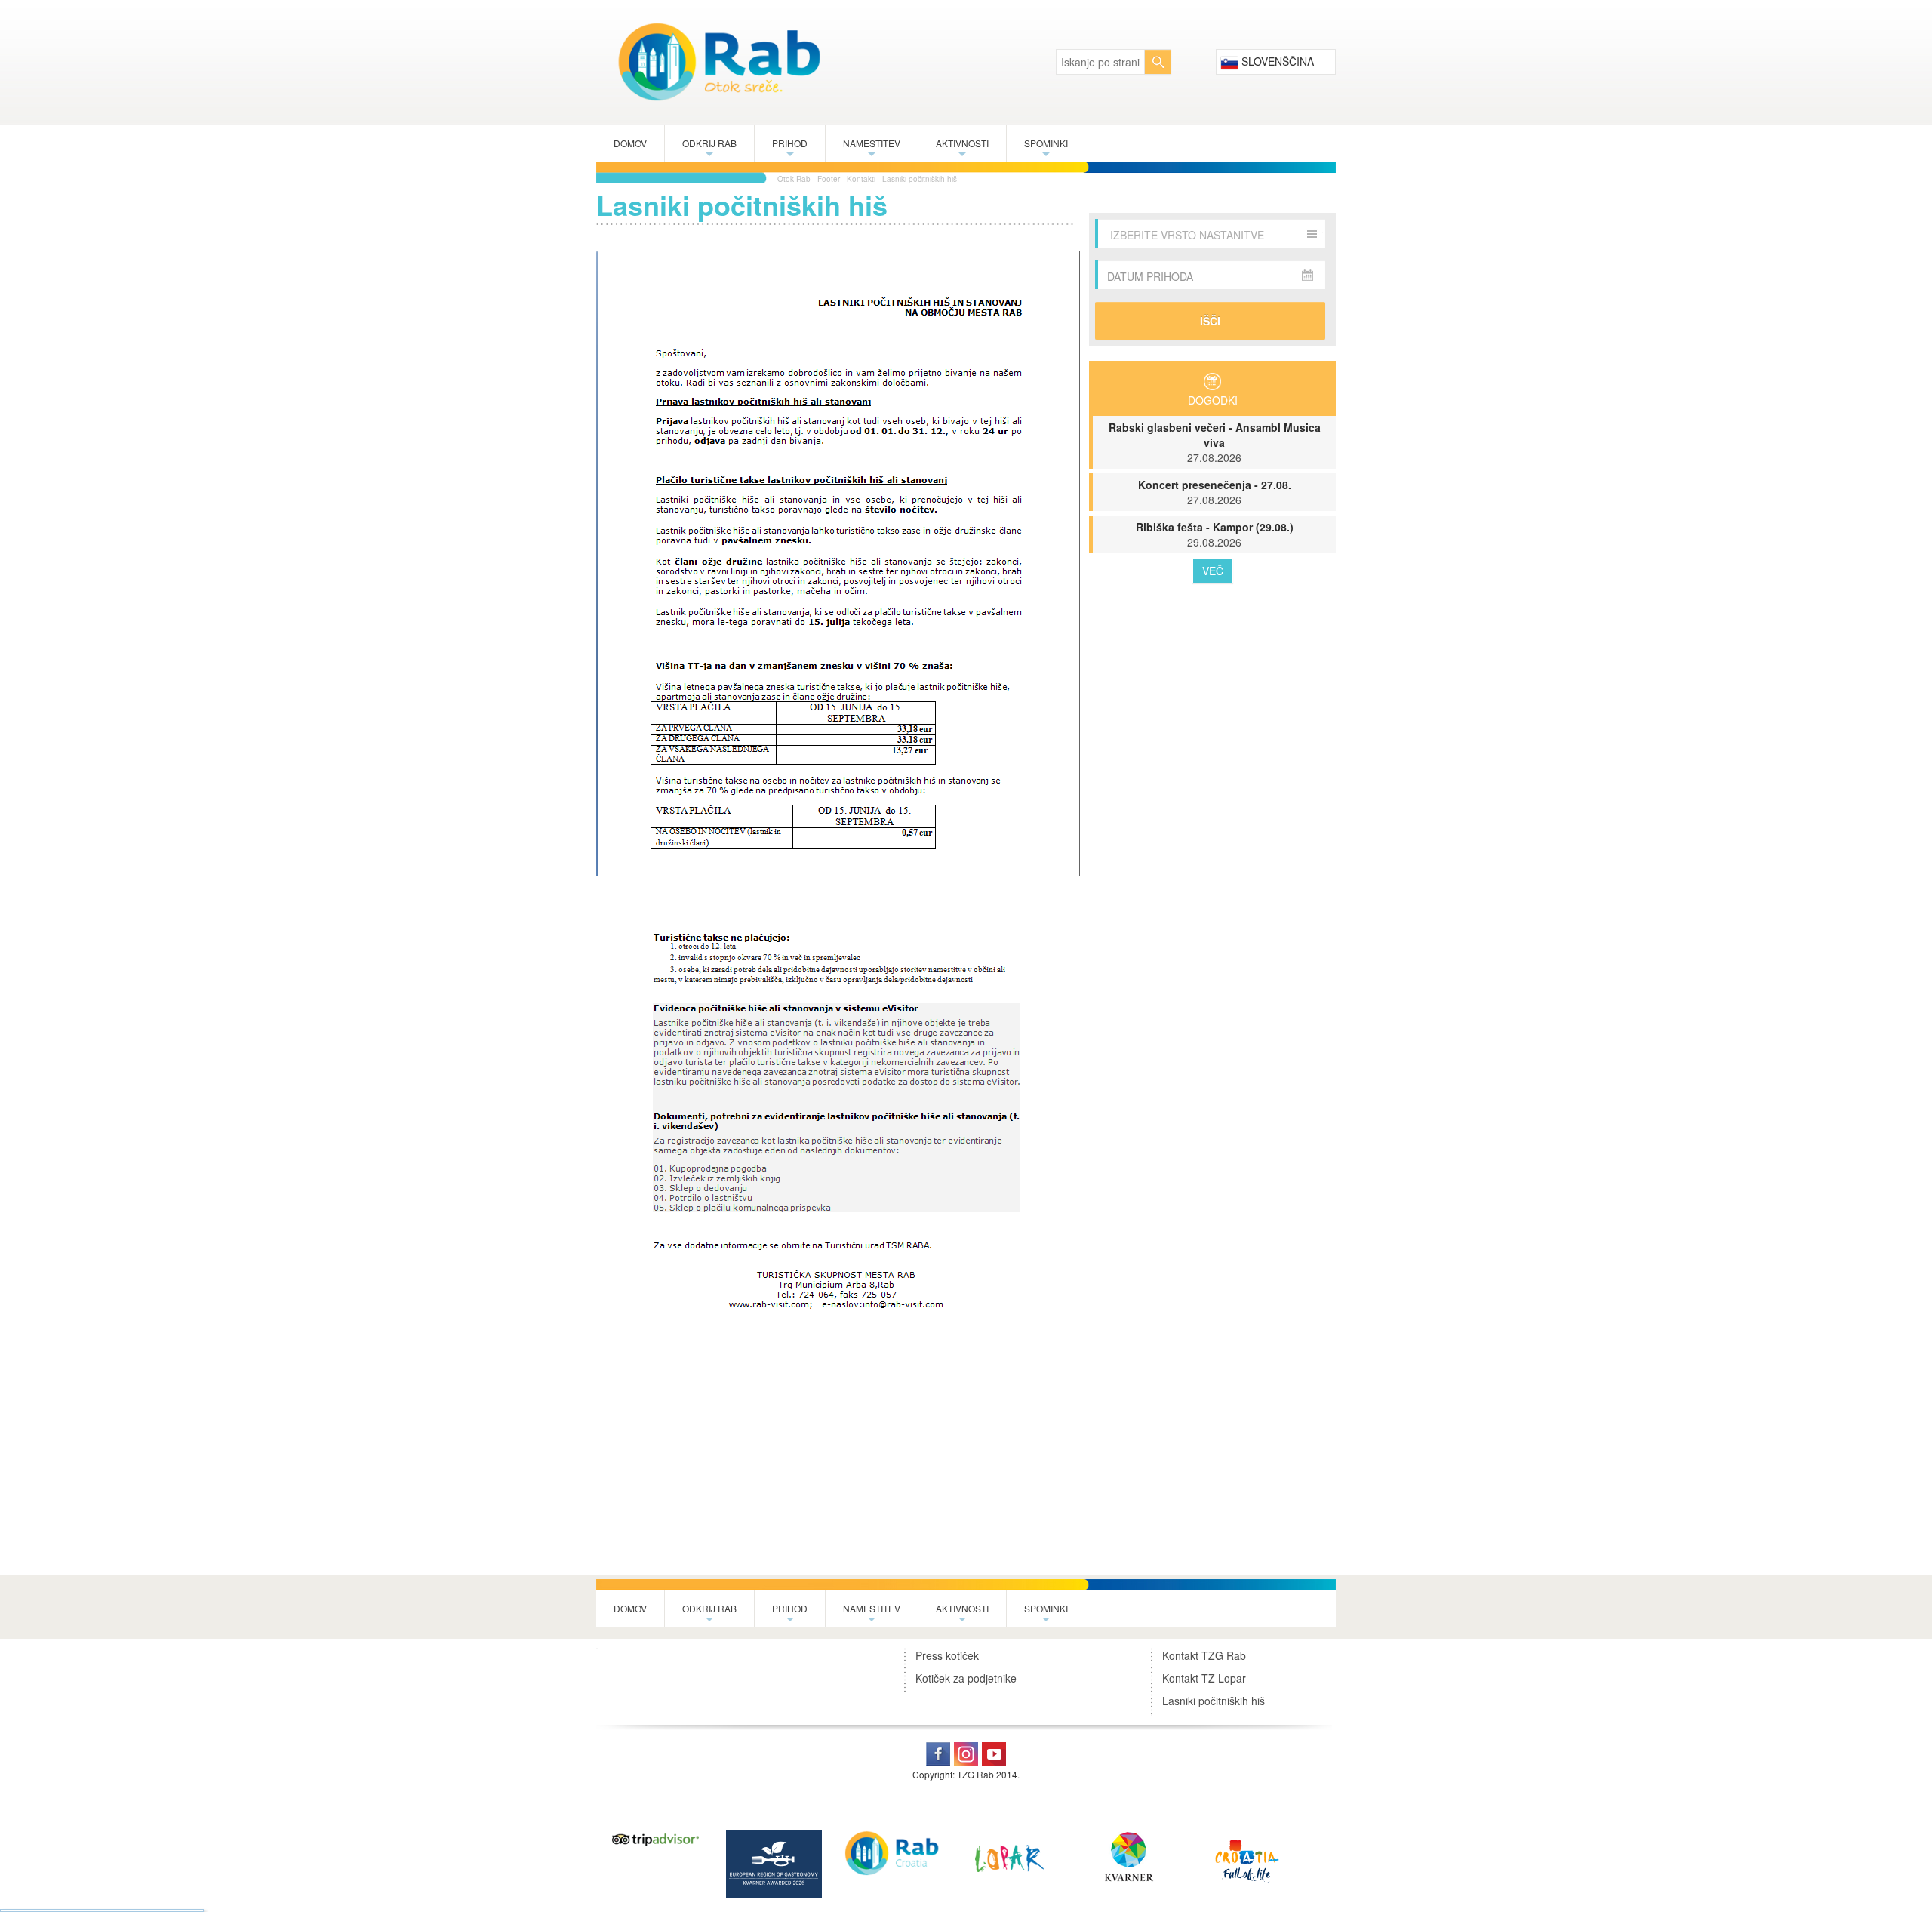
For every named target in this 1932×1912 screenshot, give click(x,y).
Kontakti (861, 179)
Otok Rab (794, 179)
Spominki (1046, 149)
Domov (630, 143)
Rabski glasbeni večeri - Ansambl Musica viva (1215, 442)
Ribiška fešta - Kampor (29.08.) (1215, 534)
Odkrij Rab (709, 149)
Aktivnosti (962, 149)
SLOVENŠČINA (1276, 61)
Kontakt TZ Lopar (1204, 1678)
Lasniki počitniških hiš (920, 179)
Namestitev (872, 149)
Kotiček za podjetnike (966, 1678)
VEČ (1213, 571)
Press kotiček (947, 1655)
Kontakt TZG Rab (1204, 1655)
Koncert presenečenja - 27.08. (1215, 492)
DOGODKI (1213, 400)
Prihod (790, 149)
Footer (829, 179)
